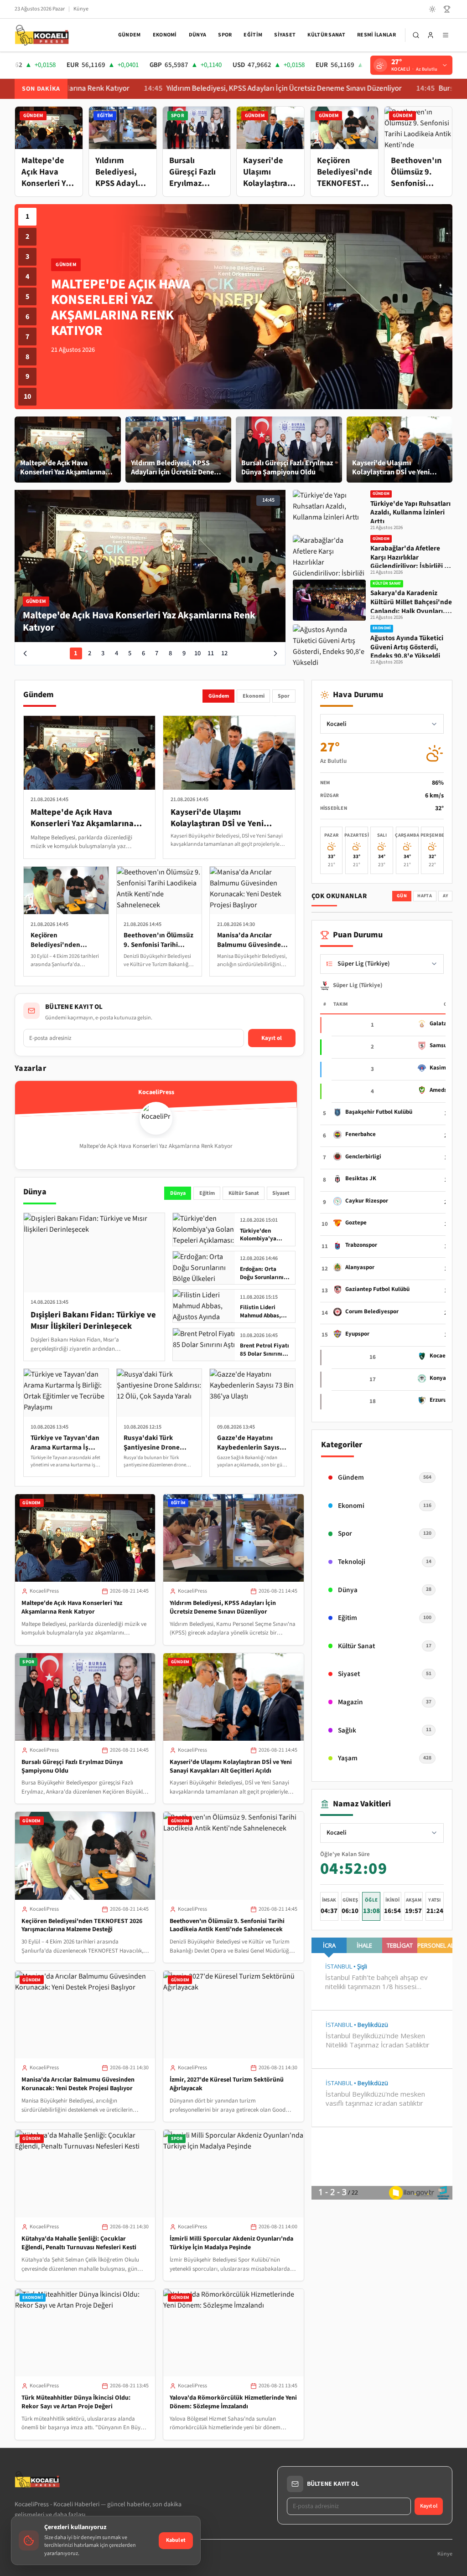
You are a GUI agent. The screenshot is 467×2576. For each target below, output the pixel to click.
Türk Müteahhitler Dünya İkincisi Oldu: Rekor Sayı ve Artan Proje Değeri (76, 2402)
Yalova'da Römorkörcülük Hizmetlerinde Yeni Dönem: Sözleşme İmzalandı (233, 2402)
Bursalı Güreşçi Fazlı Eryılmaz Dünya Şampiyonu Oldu (72, 1766)
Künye (81, 9)
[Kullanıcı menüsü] (431, 35)
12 (224, 653)
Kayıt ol (272, 1038)
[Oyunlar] (447, 9)
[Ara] (416, 35)
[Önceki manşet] (25, 653)
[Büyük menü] (446, 35)
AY (446, 896)
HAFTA (425, 896)
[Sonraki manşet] (275, 653)
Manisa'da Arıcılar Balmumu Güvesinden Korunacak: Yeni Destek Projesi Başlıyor (78, 2084)
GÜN (402, 896)
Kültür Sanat (326, 35)
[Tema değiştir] (432, 9)
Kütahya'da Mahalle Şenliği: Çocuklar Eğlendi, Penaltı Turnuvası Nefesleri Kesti (79, 2243)
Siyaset (285, 35)
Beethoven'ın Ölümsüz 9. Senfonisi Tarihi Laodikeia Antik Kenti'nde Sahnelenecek (227, 1926)
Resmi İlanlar (376, 35)
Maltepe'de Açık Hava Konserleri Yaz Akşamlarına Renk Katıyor (72, 1607)
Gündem (130, 35)
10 (27, 396)
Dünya (198, 35)
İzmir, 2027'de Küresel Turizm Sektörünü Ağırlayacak (227, 2084)
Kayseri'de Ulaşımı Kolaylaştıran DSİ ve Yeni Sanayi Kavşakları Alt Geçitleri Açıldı (231, 1766)
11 (211, 653)
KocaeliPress (44, 1591)
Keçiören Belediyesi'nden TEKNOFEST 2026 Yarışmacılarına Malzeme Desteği (82, 1926)
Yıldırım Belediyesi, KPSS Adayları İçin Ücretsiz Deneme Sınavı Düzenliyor (213, 89)
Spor (225, 35)
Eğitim (253, 35)
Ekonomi (165, 35)
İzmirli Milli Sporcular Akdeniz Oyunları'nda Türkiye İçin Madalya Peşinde (231, 2243)
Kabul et (176, 2540)
